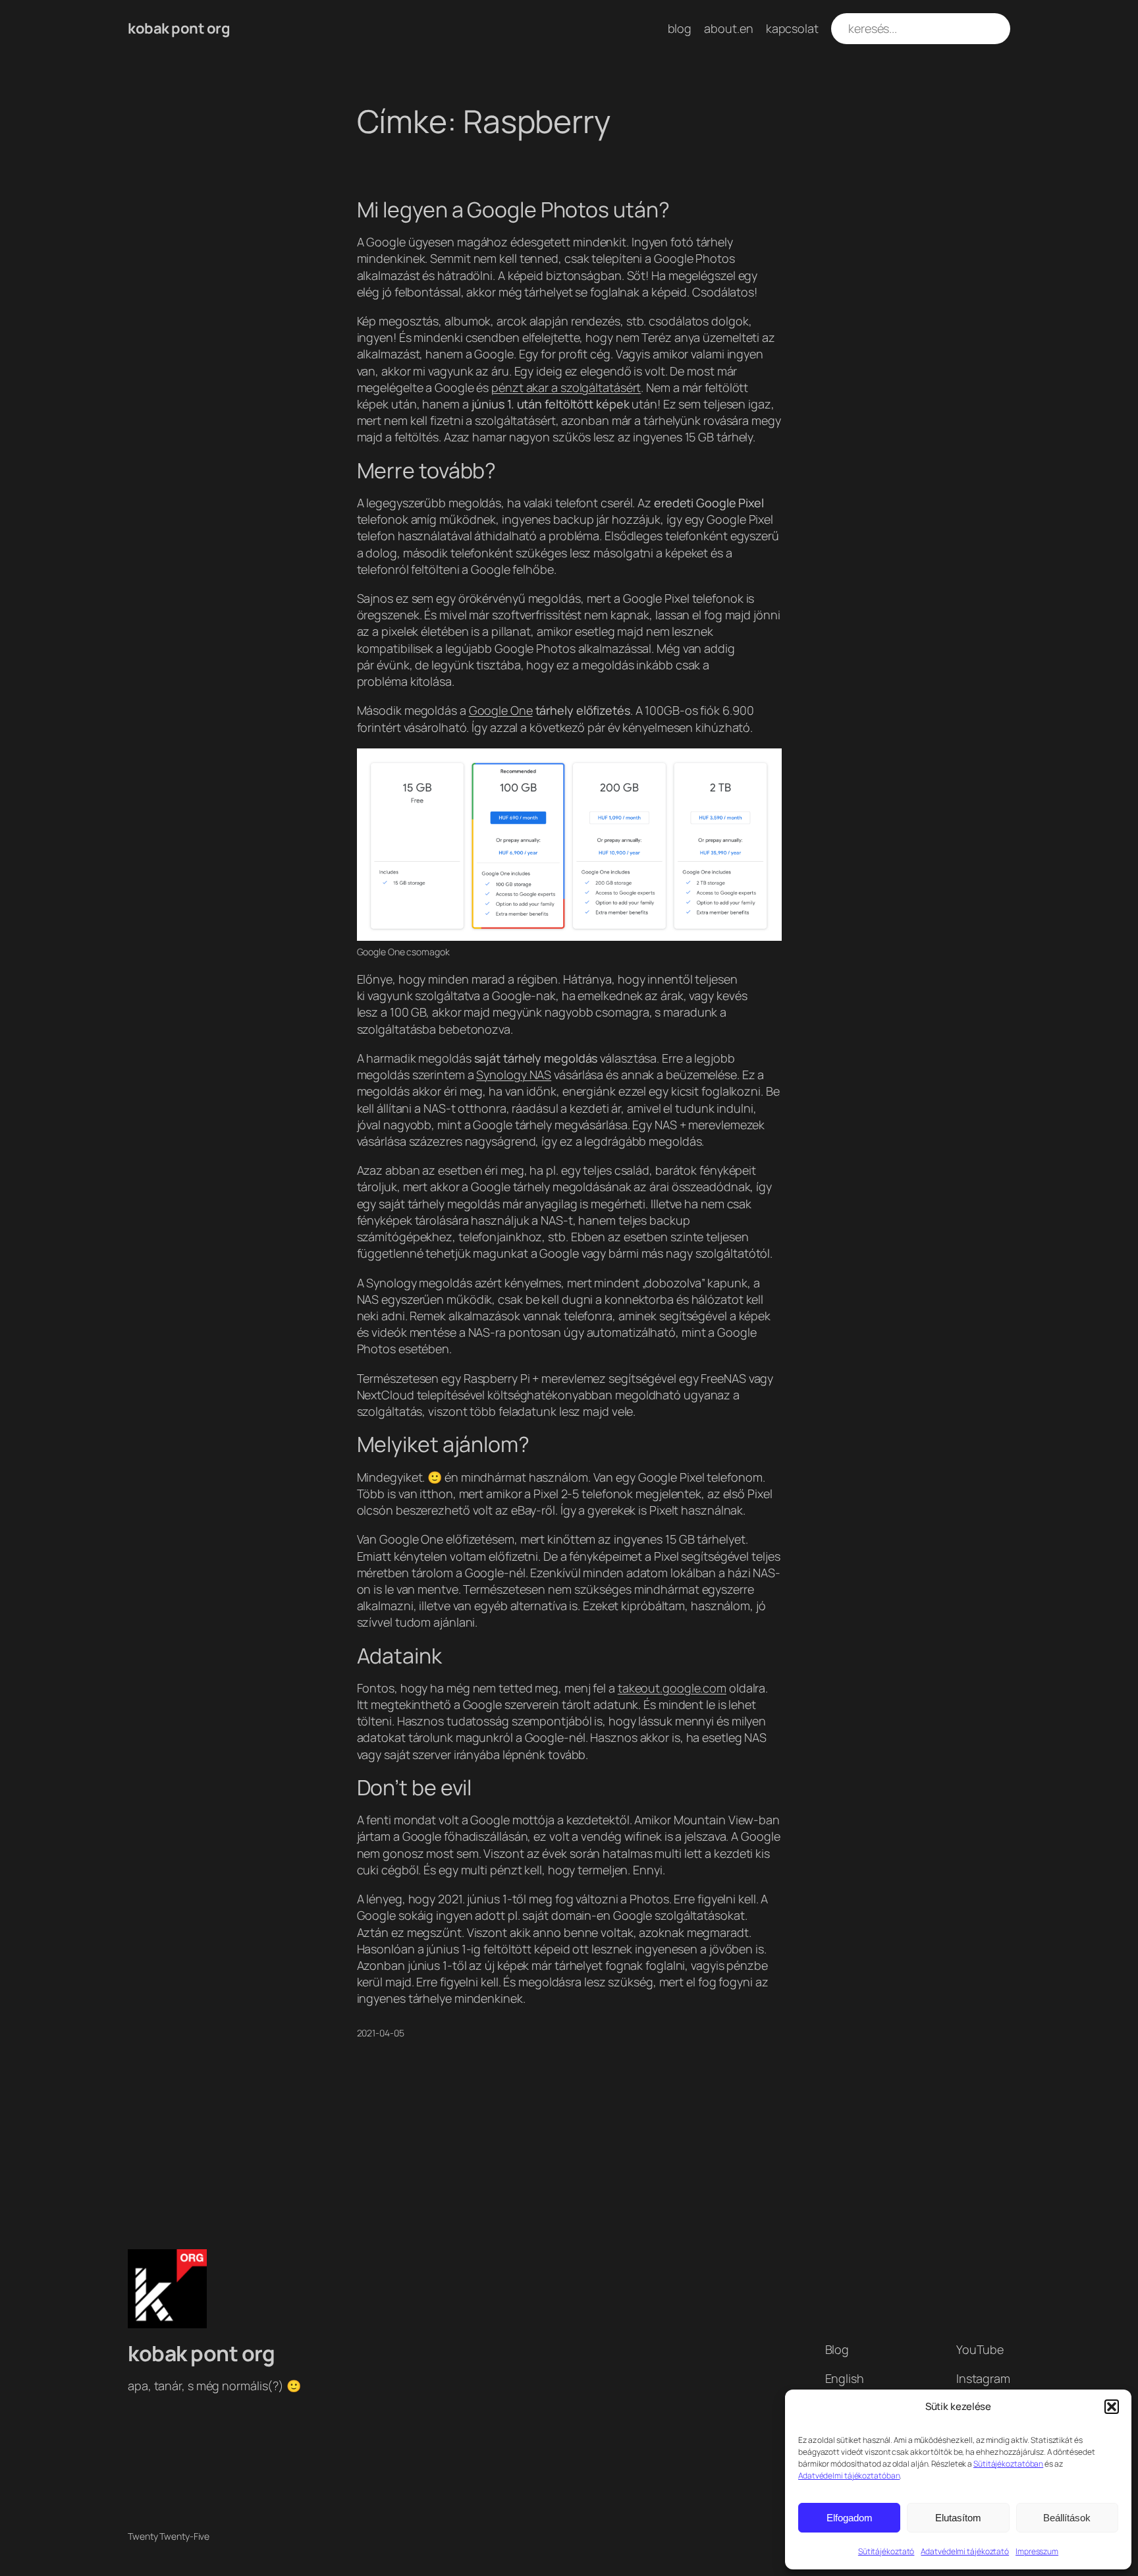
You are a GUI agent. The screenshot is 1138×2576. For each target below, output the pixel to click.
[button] (1112, 2407)
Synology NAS (514, 1075)
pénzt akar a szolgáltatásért (566, 387)
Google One (501, 710)
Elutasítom (958, 2518)
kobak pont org (179, 28)
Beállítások (1067, 2518)
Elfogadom (850, 2518)
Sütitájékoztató (886, 2551)
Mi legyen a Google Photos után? (513, 210)
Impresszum (1037, 2551)
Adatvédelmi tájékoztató (965, 2551)
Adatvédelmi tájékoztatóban (849, 2476)
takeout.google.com (672, 1688)
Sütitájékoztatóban (1008, 2464)
